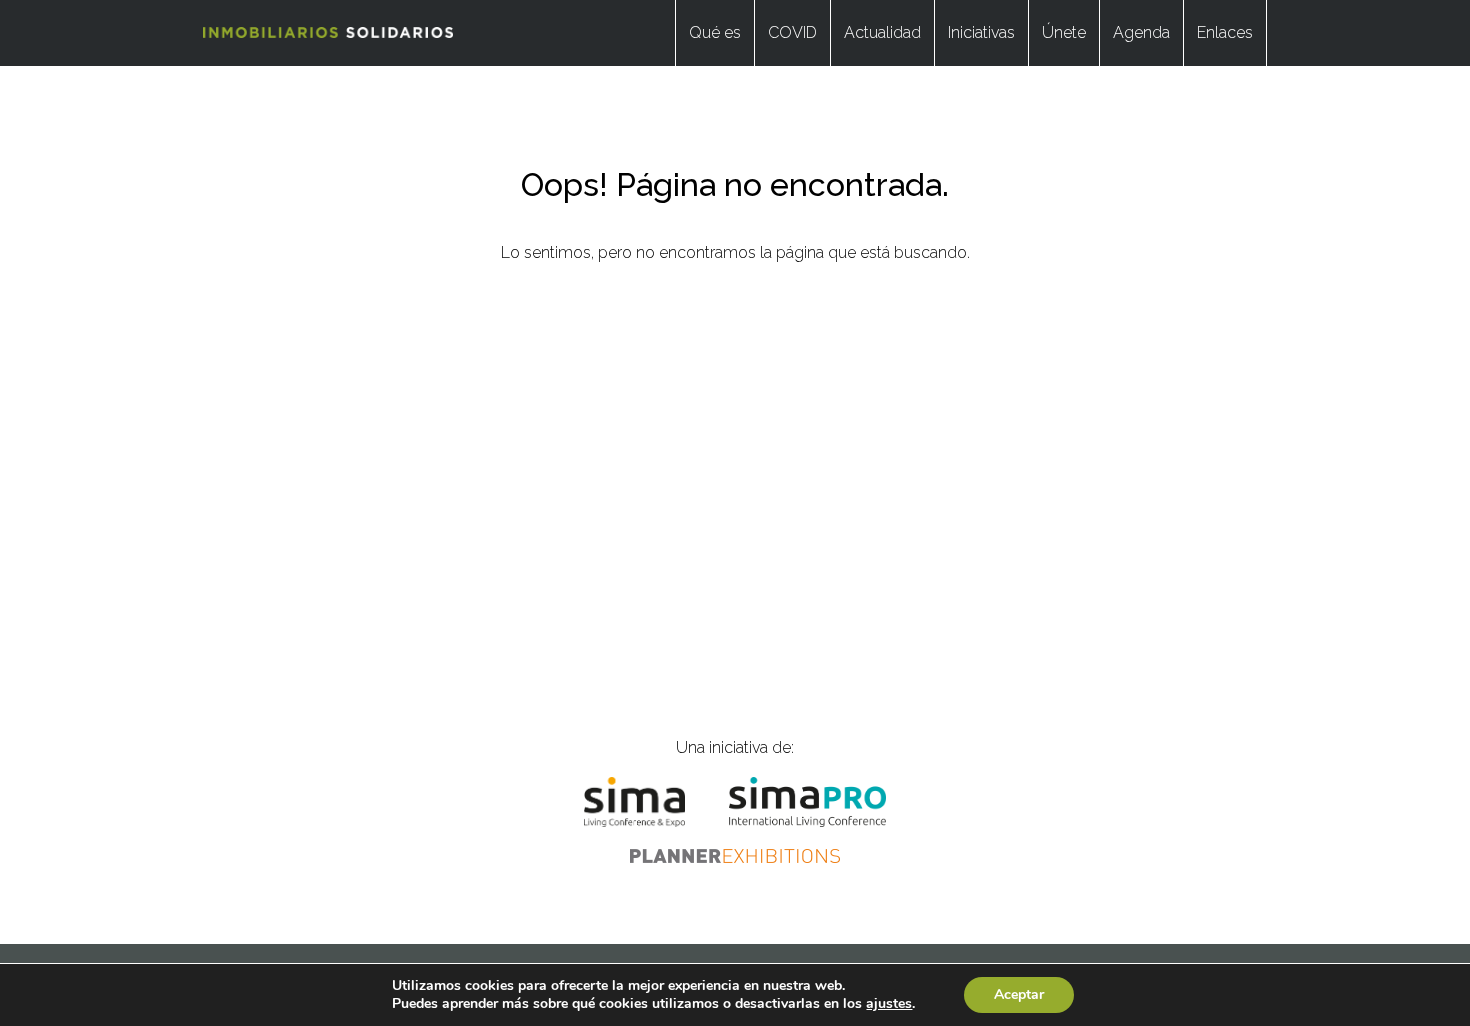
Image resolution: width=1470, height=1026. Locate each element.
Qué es (715, 32)
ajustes (889, 1004)
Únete (1064, 32)
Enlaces (1225, 32)
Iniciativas (981, 32)
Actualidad (882, 32)
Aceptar (1019, 994)
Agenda (1141, 32)
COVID (792, 32)
